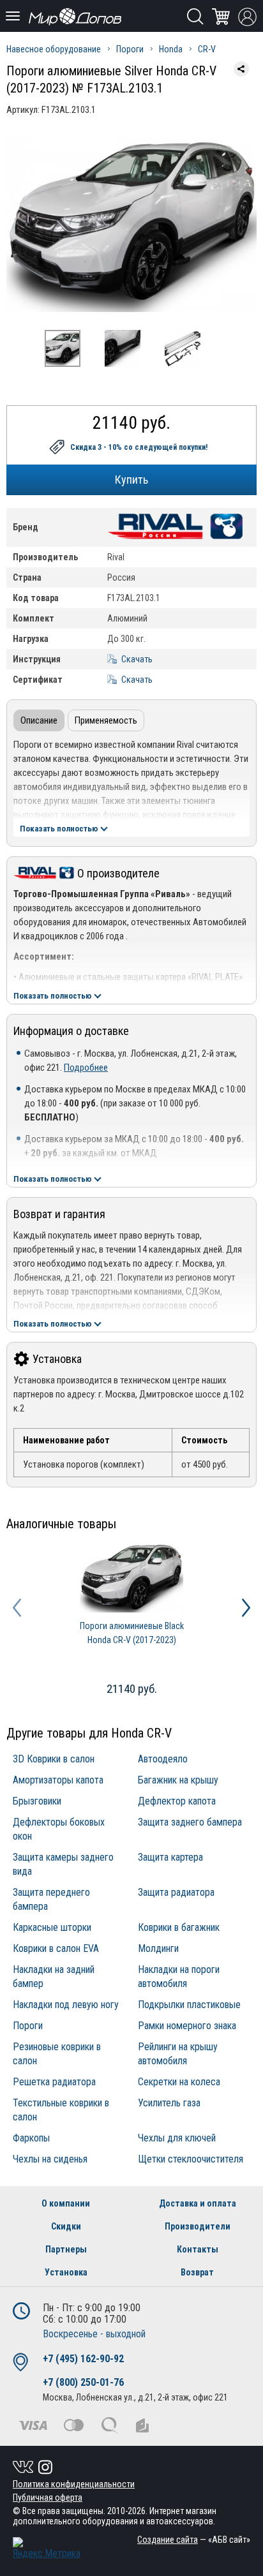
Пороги (130, 49)
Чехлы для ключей (177, 2138)
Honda (171, 49)
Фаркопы (31, 2138)
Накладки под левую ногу (66, 2005)
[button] (17, 1608)
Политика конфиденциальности (74, 2484)
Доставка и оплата (198, 2203)
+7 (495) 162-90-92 (83, 2359)
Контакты (198, 2249)
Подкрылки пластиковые (189, 2005)
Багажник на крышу (178, 1780)
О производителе (118, 873)
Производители (198, 2226)
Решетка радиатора (54, 2082)
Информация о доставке (71, 1031)
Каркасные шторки (52, 1927)
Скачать (137, 659)
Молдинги (158, 1948)
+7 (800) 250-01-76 (83, 2382)
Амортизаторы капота (58, 1780)
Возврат (197, 2272)
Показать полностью (59, 829)
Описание (39, 720)
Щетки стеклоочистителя (191, 2159)
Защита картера (170, 1857)
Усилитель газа (169, 2103)
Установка (57, 1359)
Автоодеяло (163, 1759)
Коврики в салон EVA (56, 1948)
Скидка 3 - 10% (139, 447)
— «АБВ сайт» (194, 2540)
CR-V (207, 49)
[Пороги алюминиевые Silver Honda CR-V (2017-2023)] (131, 224)
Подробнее (86, 1068)
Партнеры (66, 2249)
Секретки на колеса (179, 2082)
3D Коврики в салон (54, 1759)
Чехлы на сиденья (50, 2159)
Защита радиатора (176, 1892)
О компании (66, 2203)
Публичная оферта (48, 2498)
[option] (131, 224)
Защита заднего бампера (190, 1822)
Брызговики (37, 1801)
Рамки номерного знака (187, 2026)
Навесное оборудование (54, 49)
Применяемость (106, 720)
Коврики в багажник (179, 1927)
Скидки (66, 2226)
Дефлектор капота (177, 1801)
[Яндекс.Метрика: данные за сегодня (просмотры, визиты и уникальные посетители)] (47, 2548)
